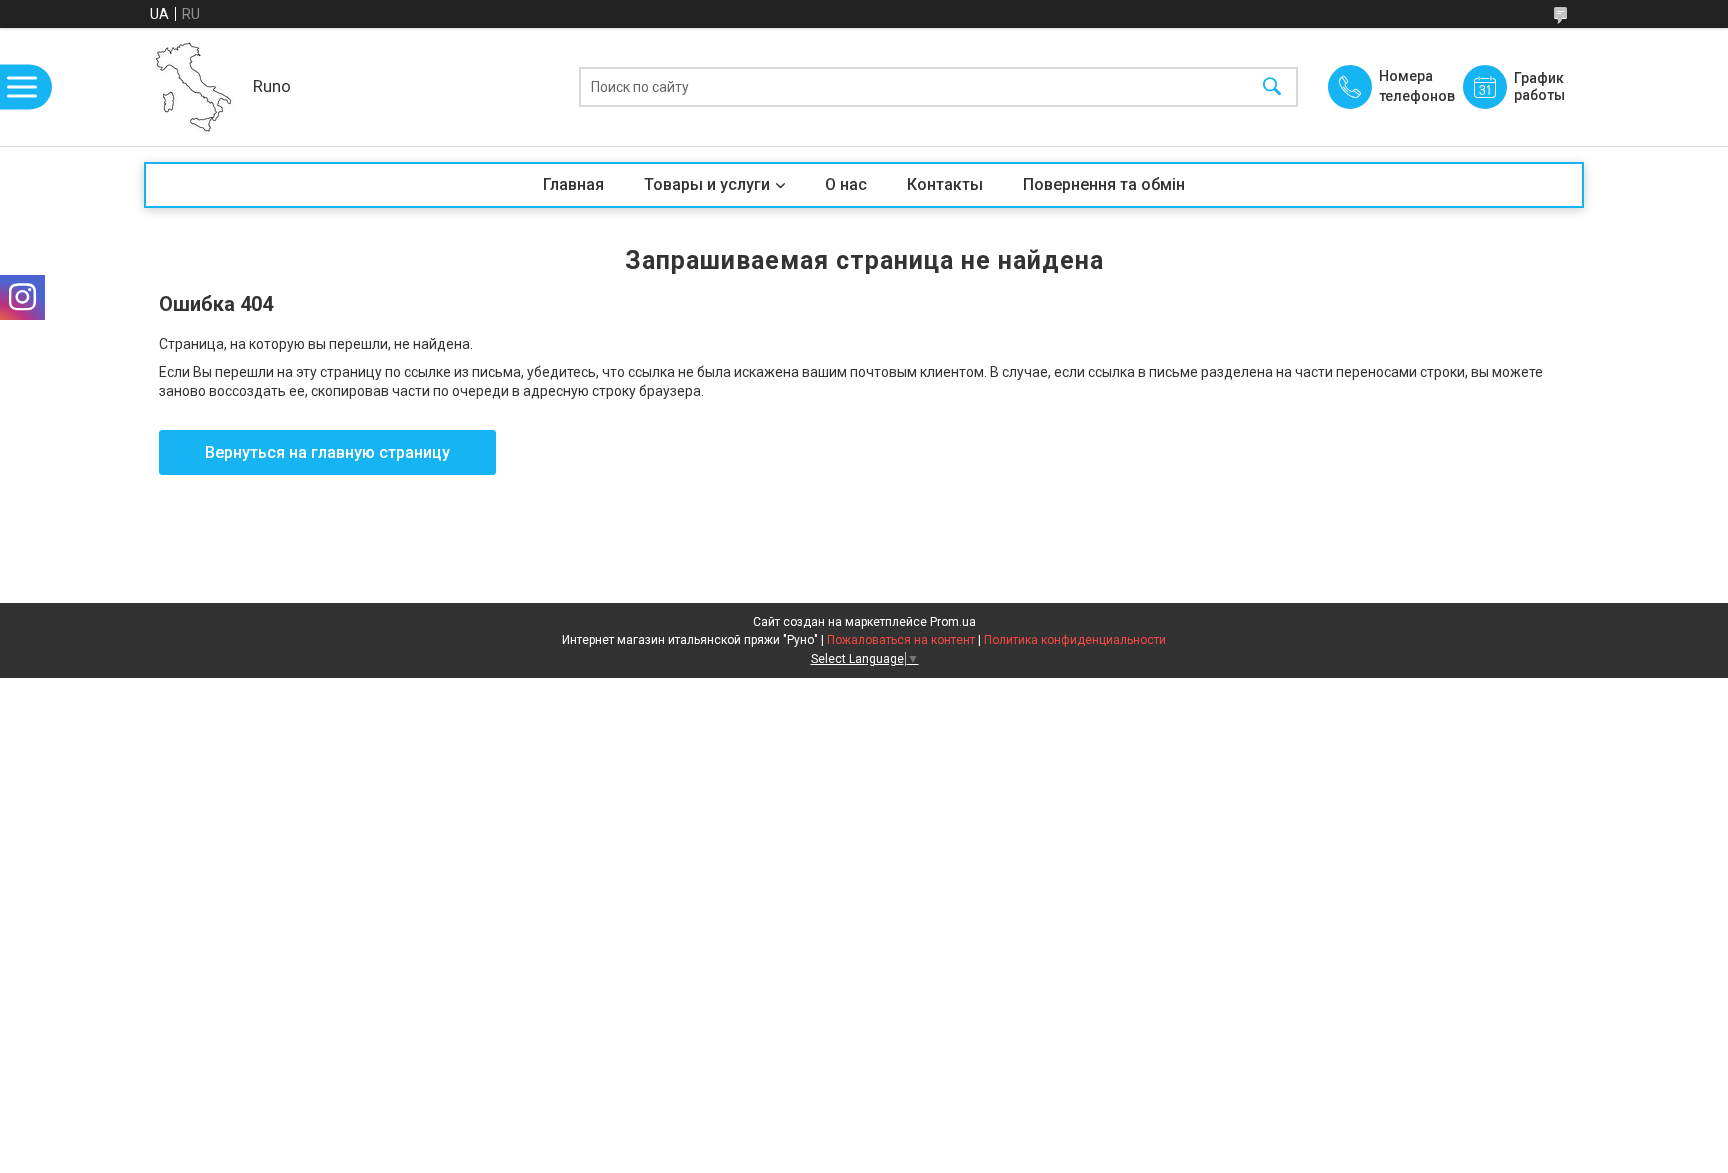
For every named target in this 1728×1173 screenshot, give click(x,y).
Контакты (945, 184)
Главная (573, 184)
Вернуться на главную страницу (327, 452)
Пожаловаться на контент (901, 640)
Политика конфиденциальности (1075, 640)
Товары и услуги (707, 184)
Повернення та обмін (1104, 184)
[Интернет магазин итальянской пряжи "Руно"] (193, 87)
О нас (846, 184)
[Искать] (1272, 87)
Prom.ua (953, 622)
